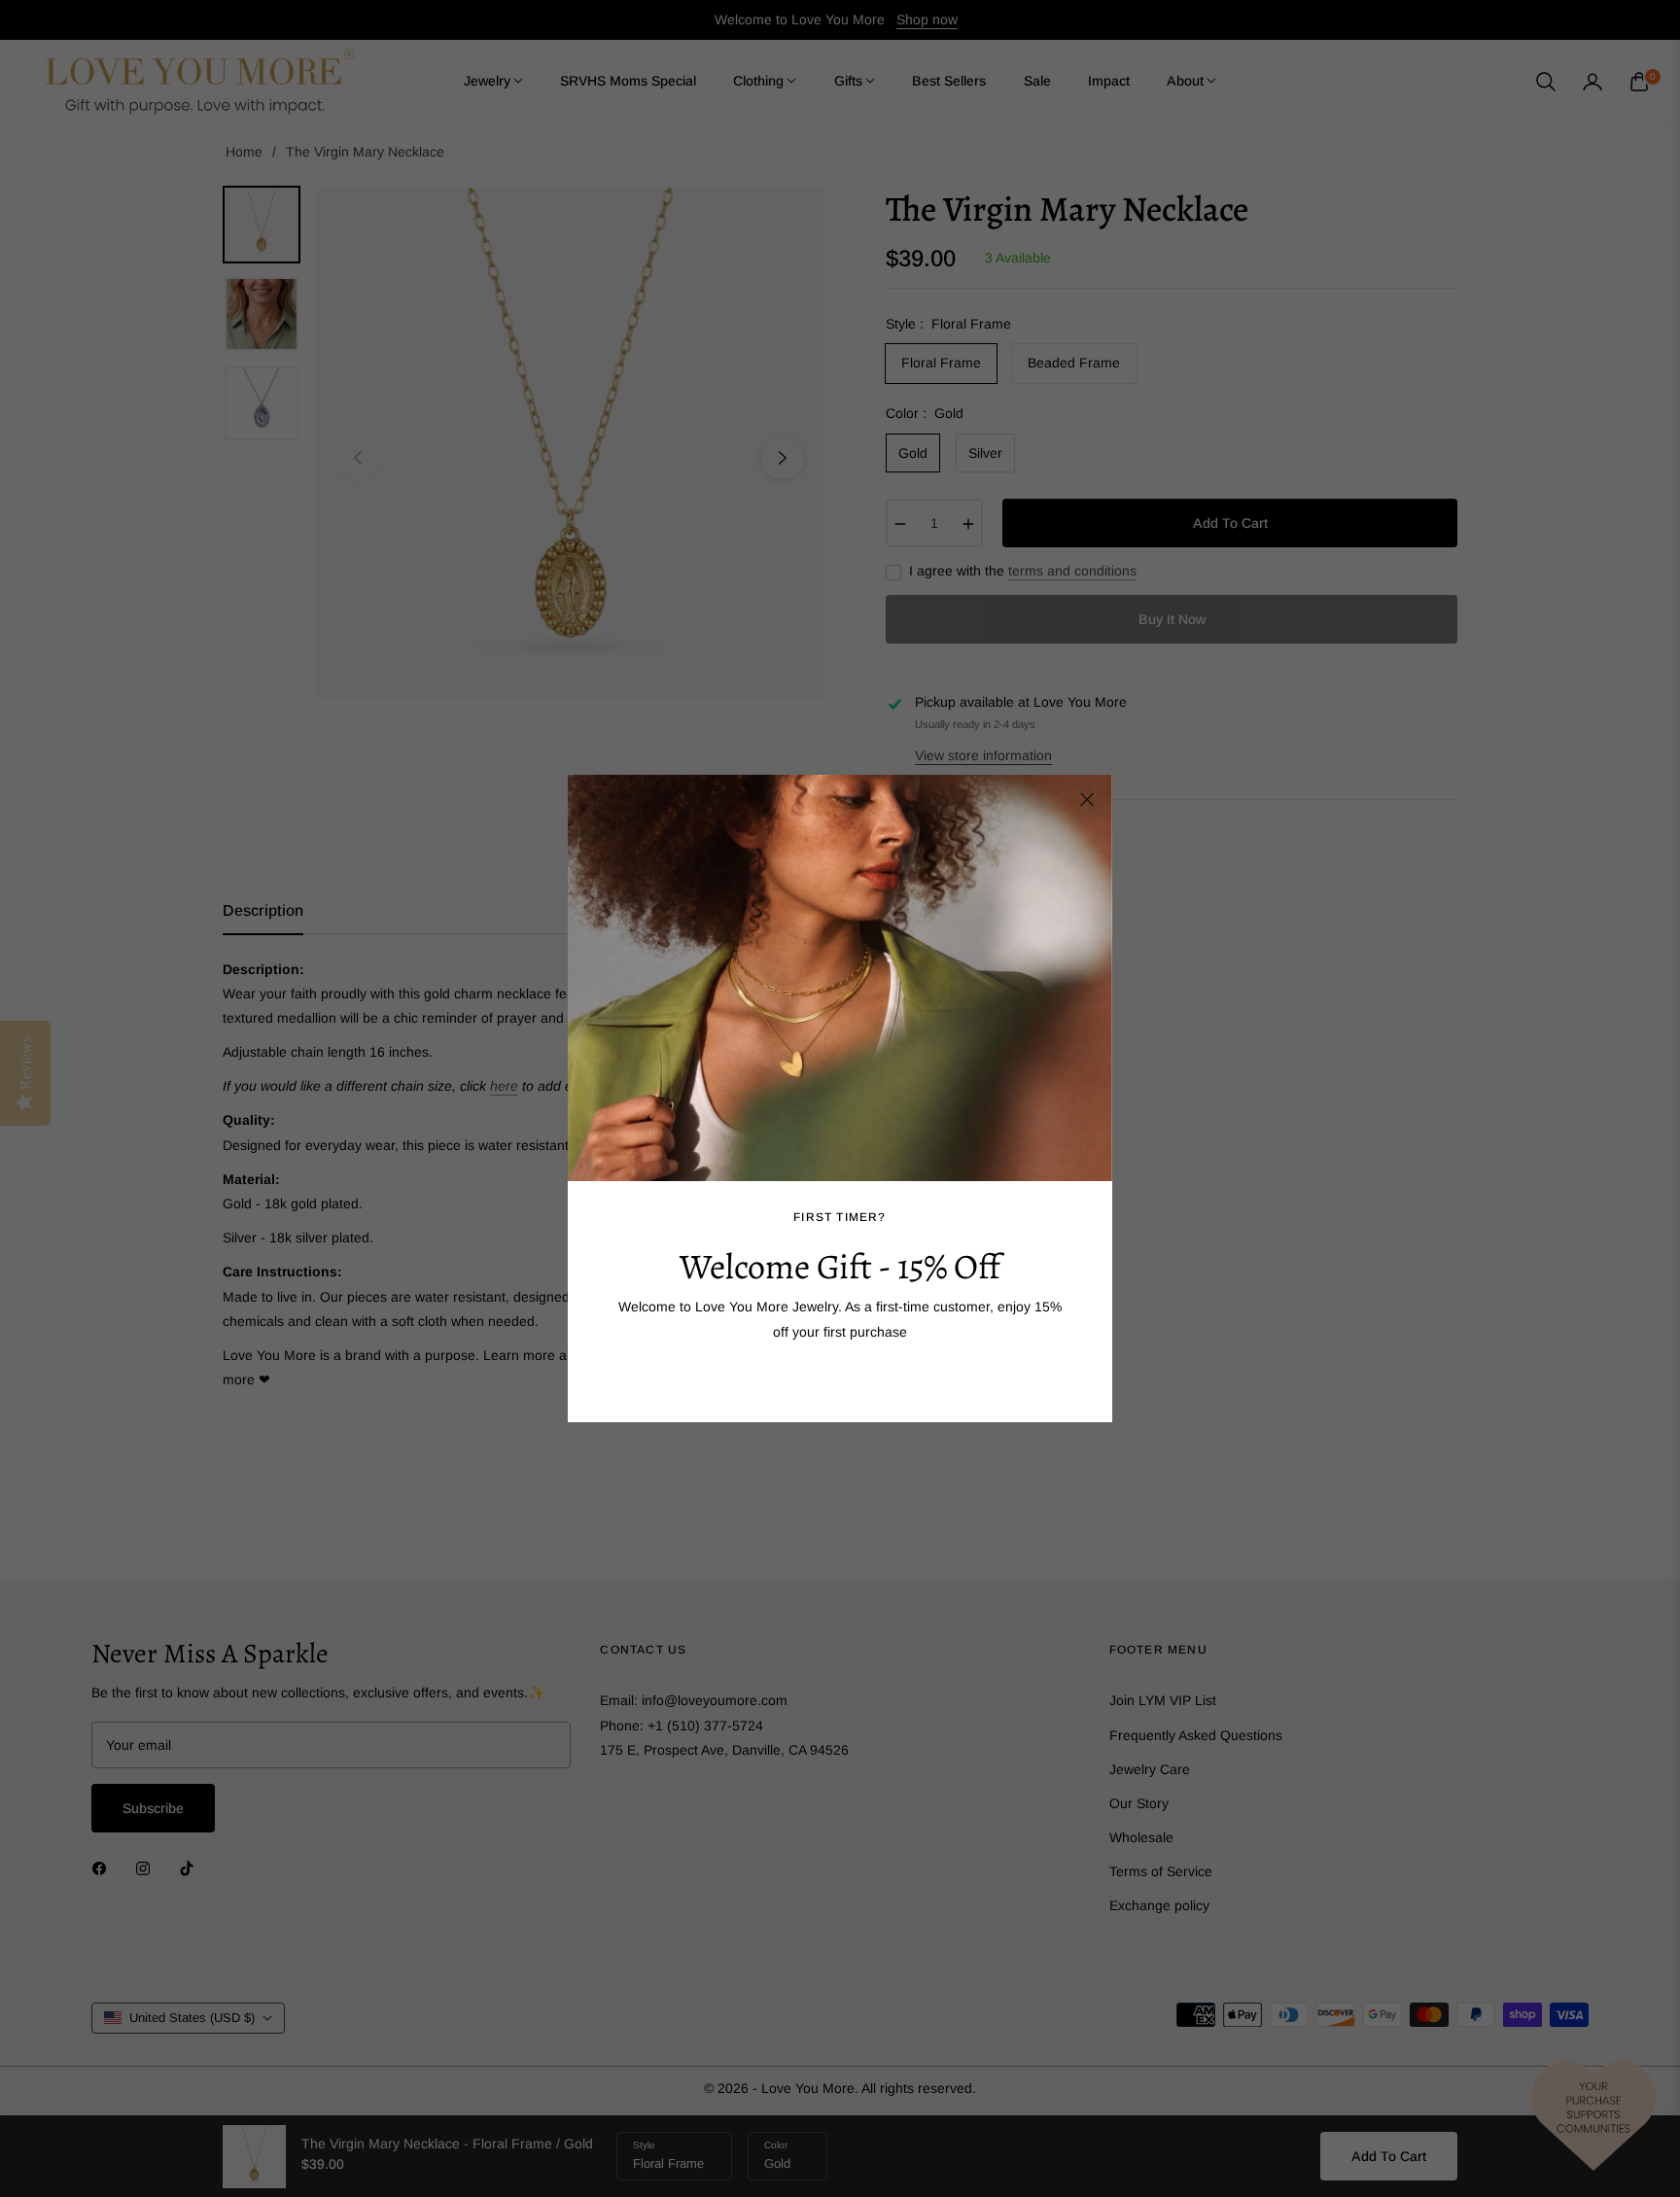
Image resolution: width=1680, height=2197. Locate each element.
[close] (1087, 800)
